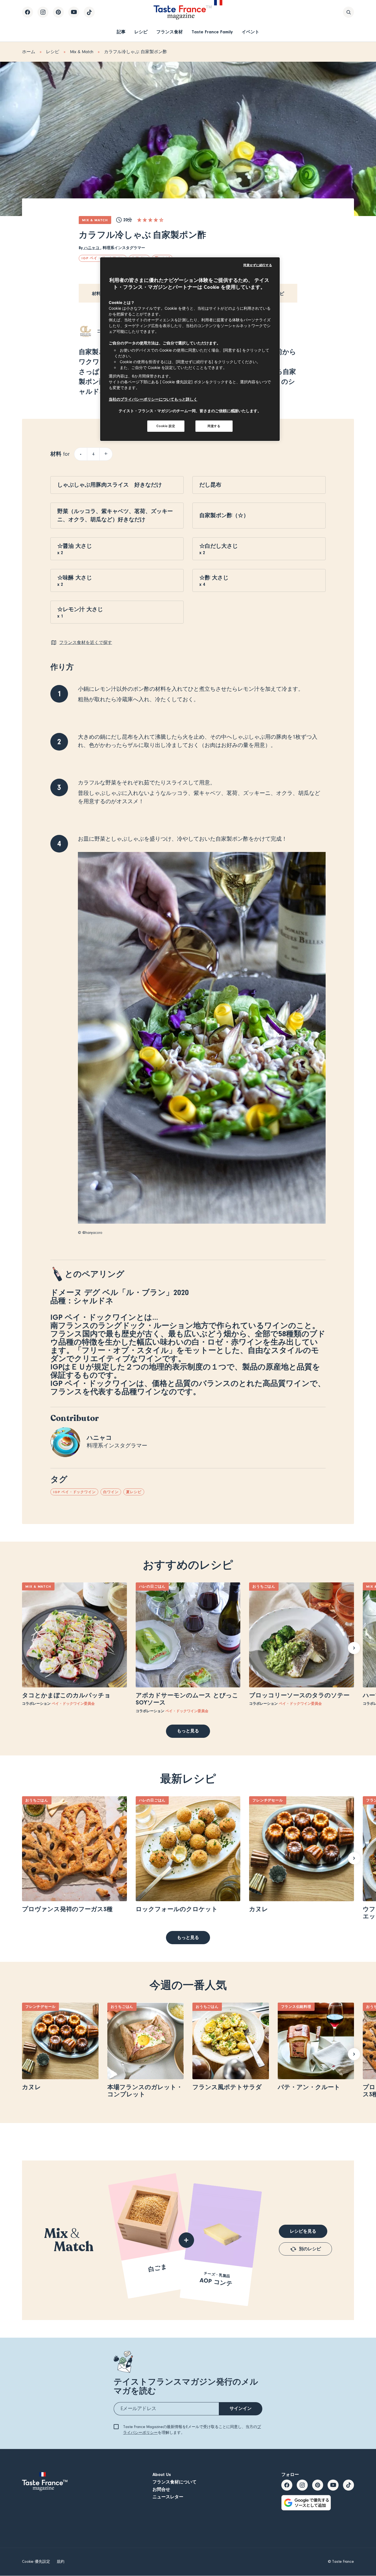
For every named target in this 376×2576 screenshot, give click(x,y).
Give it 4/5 (156, 220)
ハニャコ (92, 248)
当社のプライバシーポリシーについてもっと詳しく (153, 399)
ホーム (29, 52)
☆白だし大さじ (219, 546)
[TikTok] (89, 12)
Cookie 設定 (166, 426)
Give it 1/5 (139, 220)
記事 (121, 32)
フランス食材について (175, 2482)
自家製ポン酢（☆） (224, 515)
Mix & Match (82, 52)
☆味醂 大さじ (75, 578)
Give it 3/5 (150, 220)
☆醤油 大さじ (75, 546)
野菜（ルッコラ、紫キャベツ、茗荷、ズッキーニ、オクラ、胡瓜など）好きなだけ (115, 515)
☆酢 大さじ (214, 578)
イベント (250, 32)
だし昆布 (210, 485)
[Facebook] (28, 12)
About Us (162, 2475)
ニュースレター (168, 2497)
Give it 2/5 (145, 220)
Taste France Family (212, 32)
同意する (214, 426)
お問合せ (161, 2489)
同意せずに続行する (258, 265)
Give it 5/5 (161, 220)
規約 (61, 2562)
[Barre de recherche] (348, 12)
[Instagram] (43, 12)
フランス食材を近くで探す (86, 643)
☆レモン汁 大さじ (80, 609)
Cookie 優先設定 (36, 2562)
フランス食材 (170, 32)
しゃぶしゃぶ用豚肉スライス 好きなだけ (110, 485)
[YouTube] (74, 12)
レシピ (141, 32)
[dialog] (190, 349)
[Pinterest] (58, 12)
